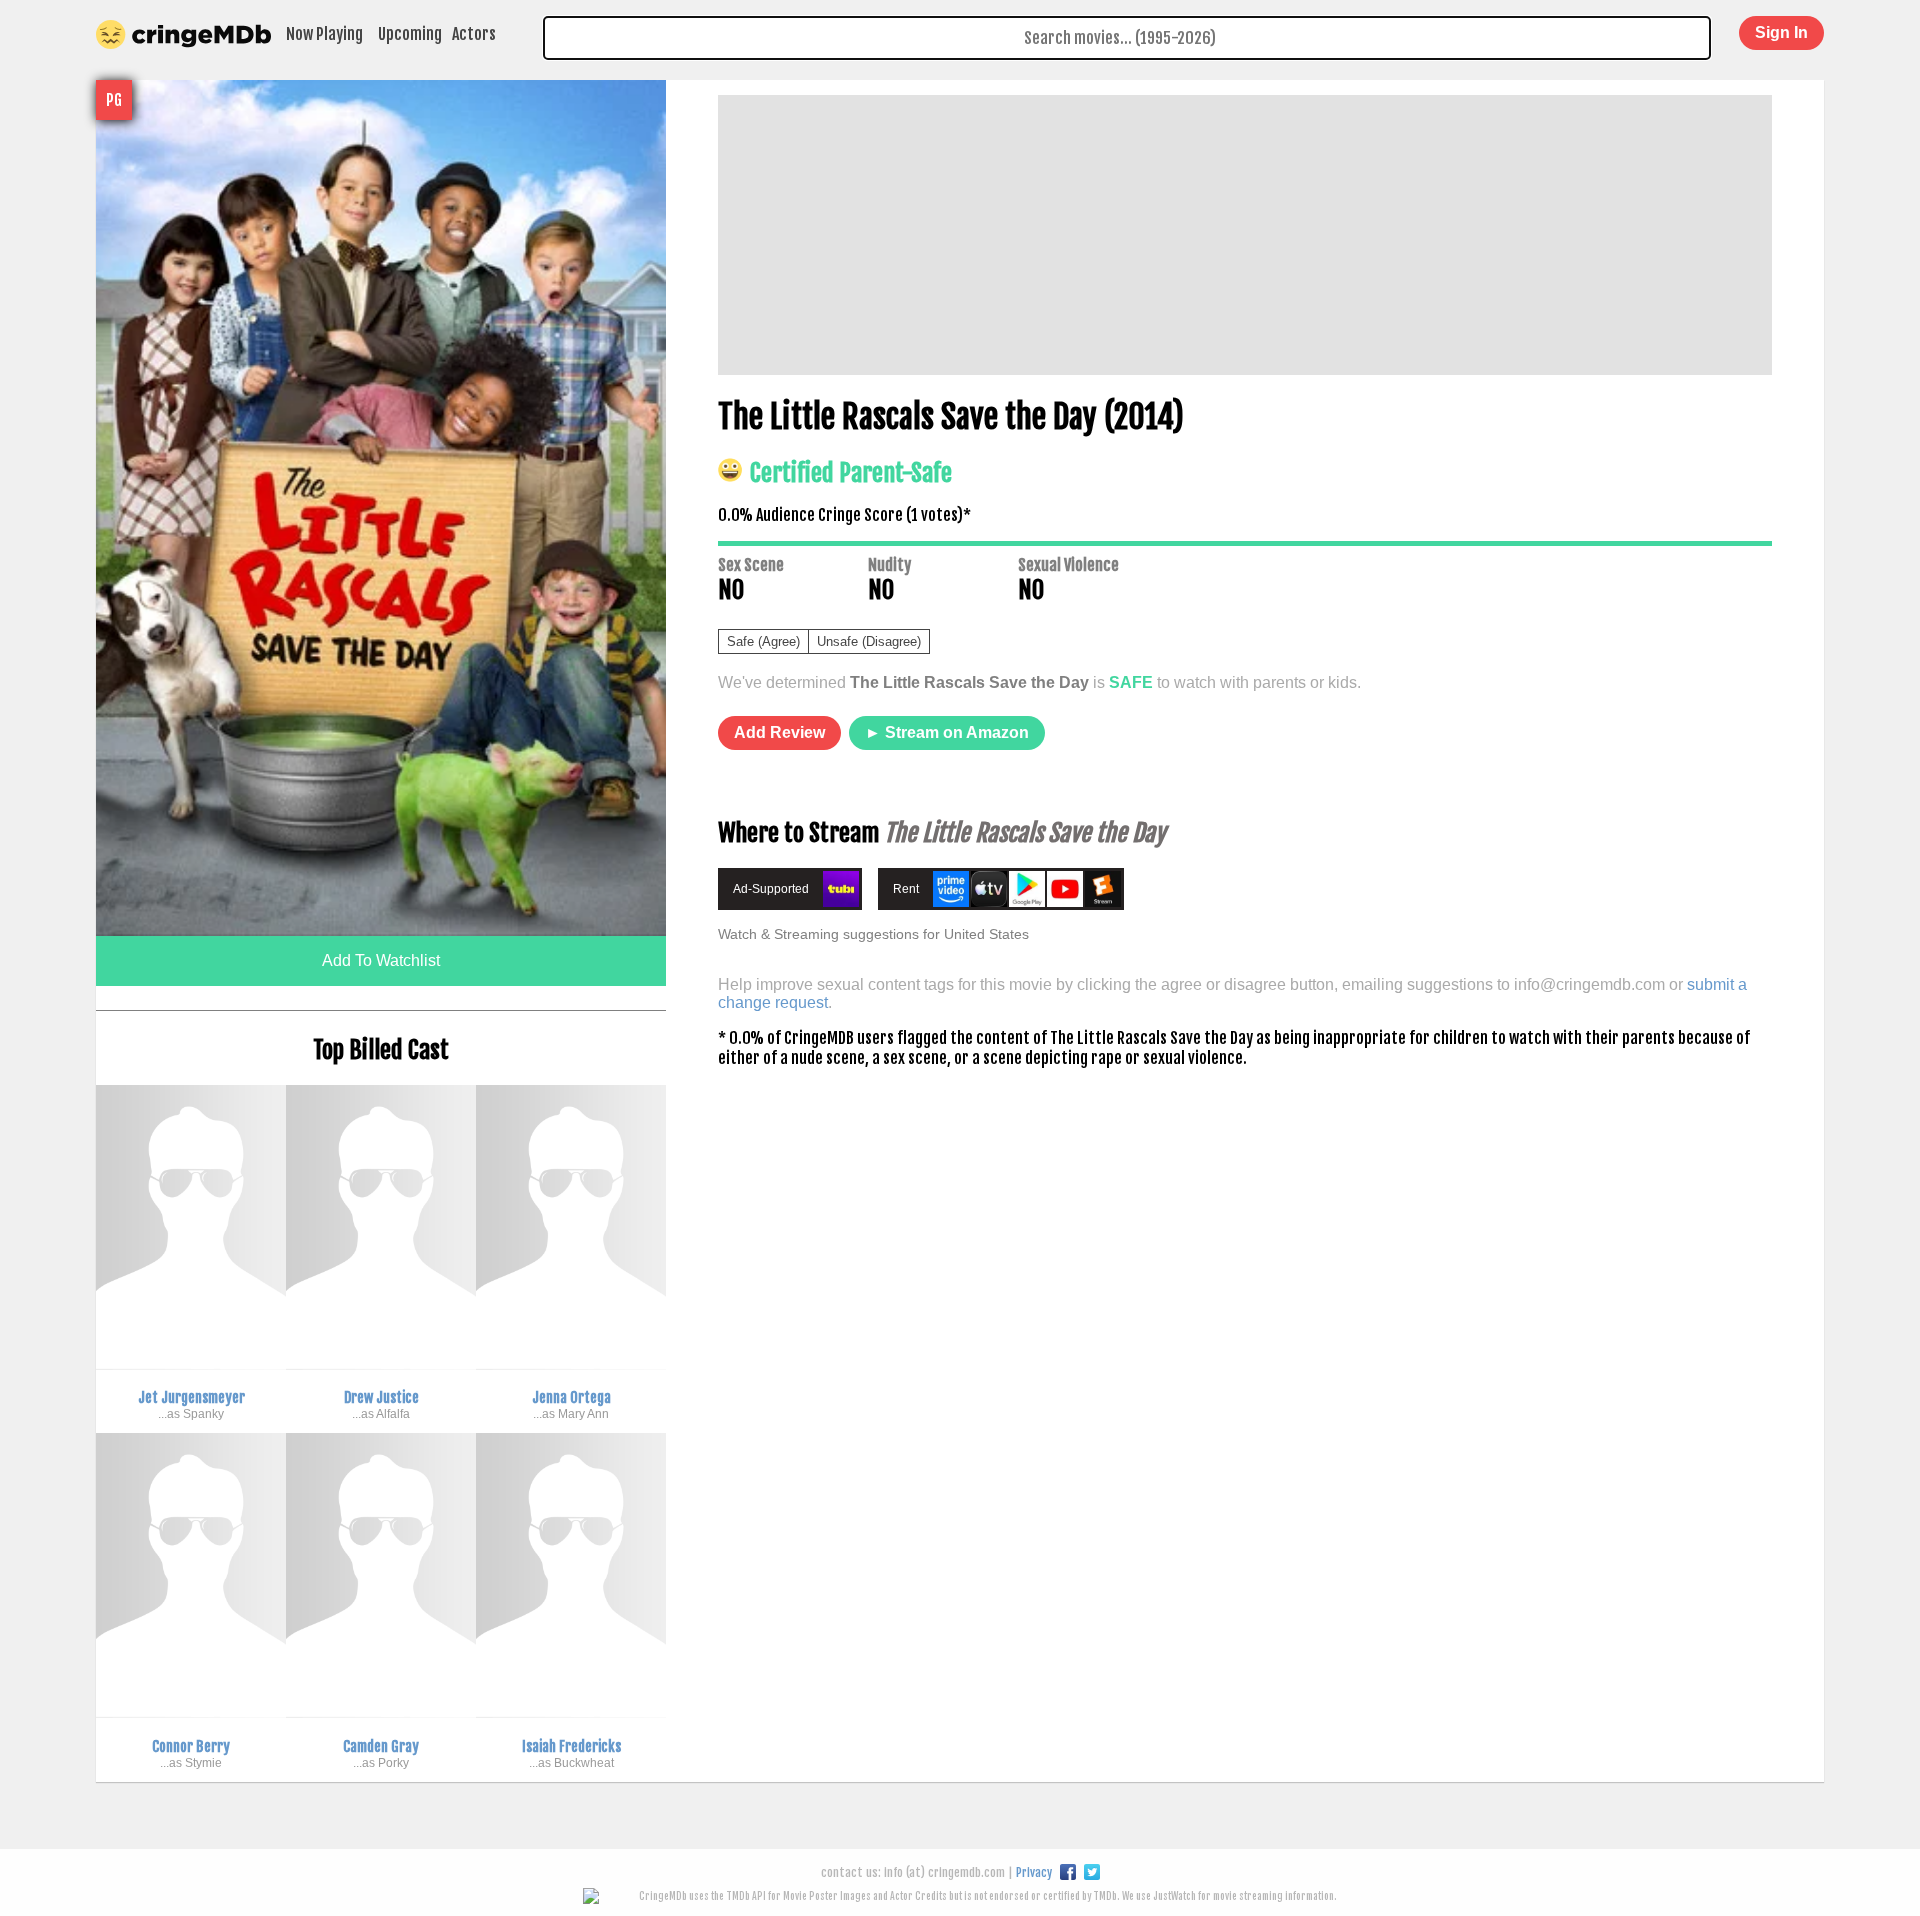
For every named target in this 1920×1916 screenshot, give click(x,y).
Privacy (1034, 1872)
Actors (474, 34)
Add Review (779, 732)
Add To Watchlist (381, 960)
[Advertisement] (1245, 235)
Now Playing (324, 34)
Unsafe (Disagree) (869, 641)
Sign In (1781, 32)
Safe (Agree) (763, 641)
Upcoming (410, 34)
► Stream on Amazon (947, 732)
